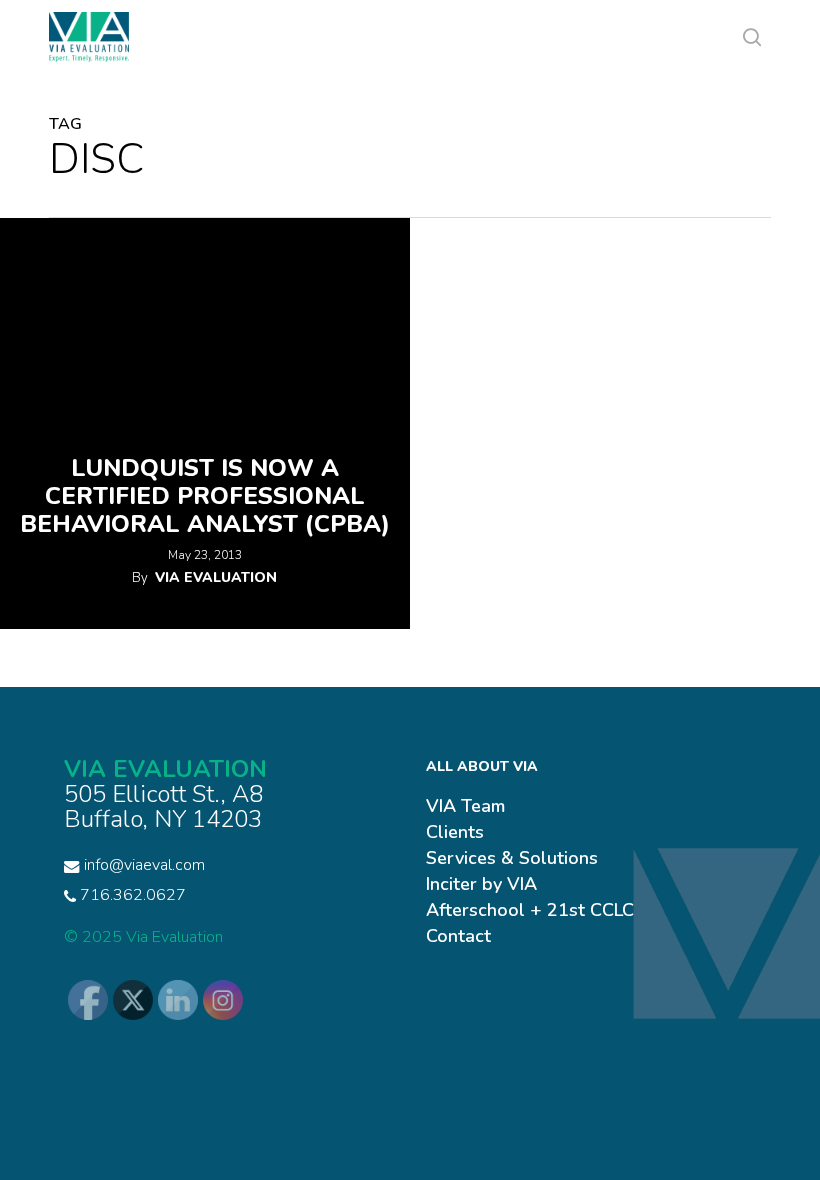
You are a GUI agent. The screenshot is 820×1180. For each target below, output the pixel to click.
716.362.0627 (131, 895)
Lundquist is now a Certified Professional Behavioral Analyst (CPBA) (205, 496)
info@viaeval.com (144, 865)
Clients (455, 832)
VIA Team (465, 806)
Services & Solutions (512, 858)
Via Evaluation (216, 577)
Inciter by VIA (481, 884)
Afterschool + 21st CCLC (530, 910)
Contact (458, 936)
